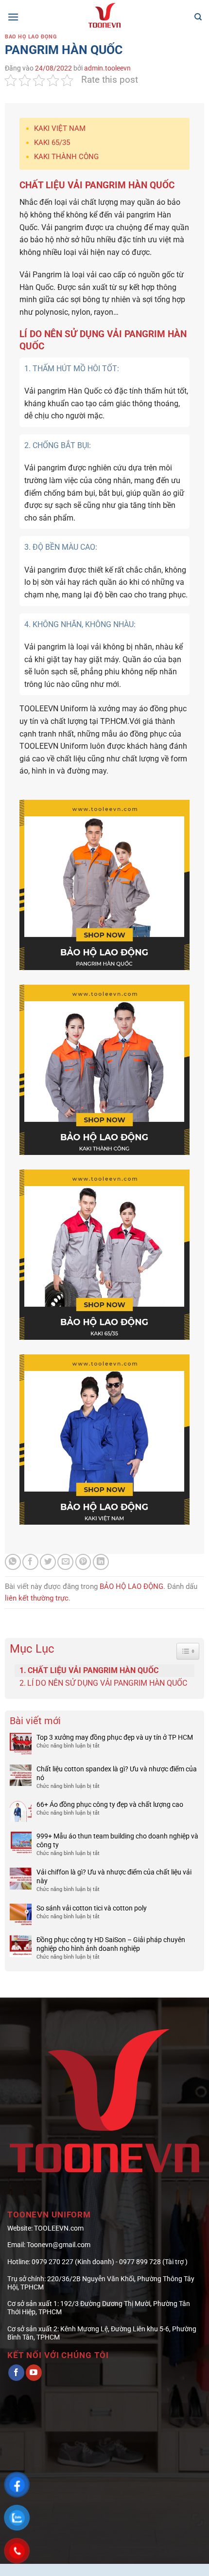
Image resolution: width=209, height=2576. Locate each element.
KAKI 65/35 (52, 143)
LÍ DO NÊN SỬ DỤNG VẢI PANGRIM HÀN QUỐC (107, 1683)
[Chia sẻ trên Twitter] (48, 1562)
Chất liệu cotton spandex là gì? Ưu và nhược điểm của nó (117, 1773)
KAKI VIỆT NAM (60, 128)
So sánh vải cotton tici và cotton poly (92, 1908)
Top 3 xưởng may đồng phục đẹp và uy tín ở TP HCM (115, 1737)
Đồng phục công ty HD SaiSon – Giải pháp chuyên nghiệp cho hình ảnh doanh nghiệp (111, 1944)
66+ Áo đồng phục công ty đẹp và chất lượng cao (110, 1804)
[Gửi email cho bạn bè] (65, 1562)
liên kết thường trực (37, 1598)
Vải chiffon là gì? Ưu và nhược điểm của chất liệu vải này (114, 1876)
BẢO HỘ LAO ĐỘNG (31, 37)
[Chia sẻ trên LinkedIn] (101, 1562)
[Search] (198, 17)
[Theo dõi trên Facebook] (16, 2373)
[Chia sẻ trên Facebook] (30, 1562)
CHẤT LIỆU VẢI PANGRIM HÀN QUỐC (93, 1670)
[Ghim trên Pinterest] (83, 1562)
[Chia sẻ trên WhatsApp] (13, 1562)
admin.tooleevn (107, 68)
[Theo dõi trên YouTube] (34, 2373)
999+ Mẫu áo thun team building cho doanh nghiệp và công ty (117, 1840)
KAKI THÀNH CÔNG (66, 157)
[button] (13, 17)
